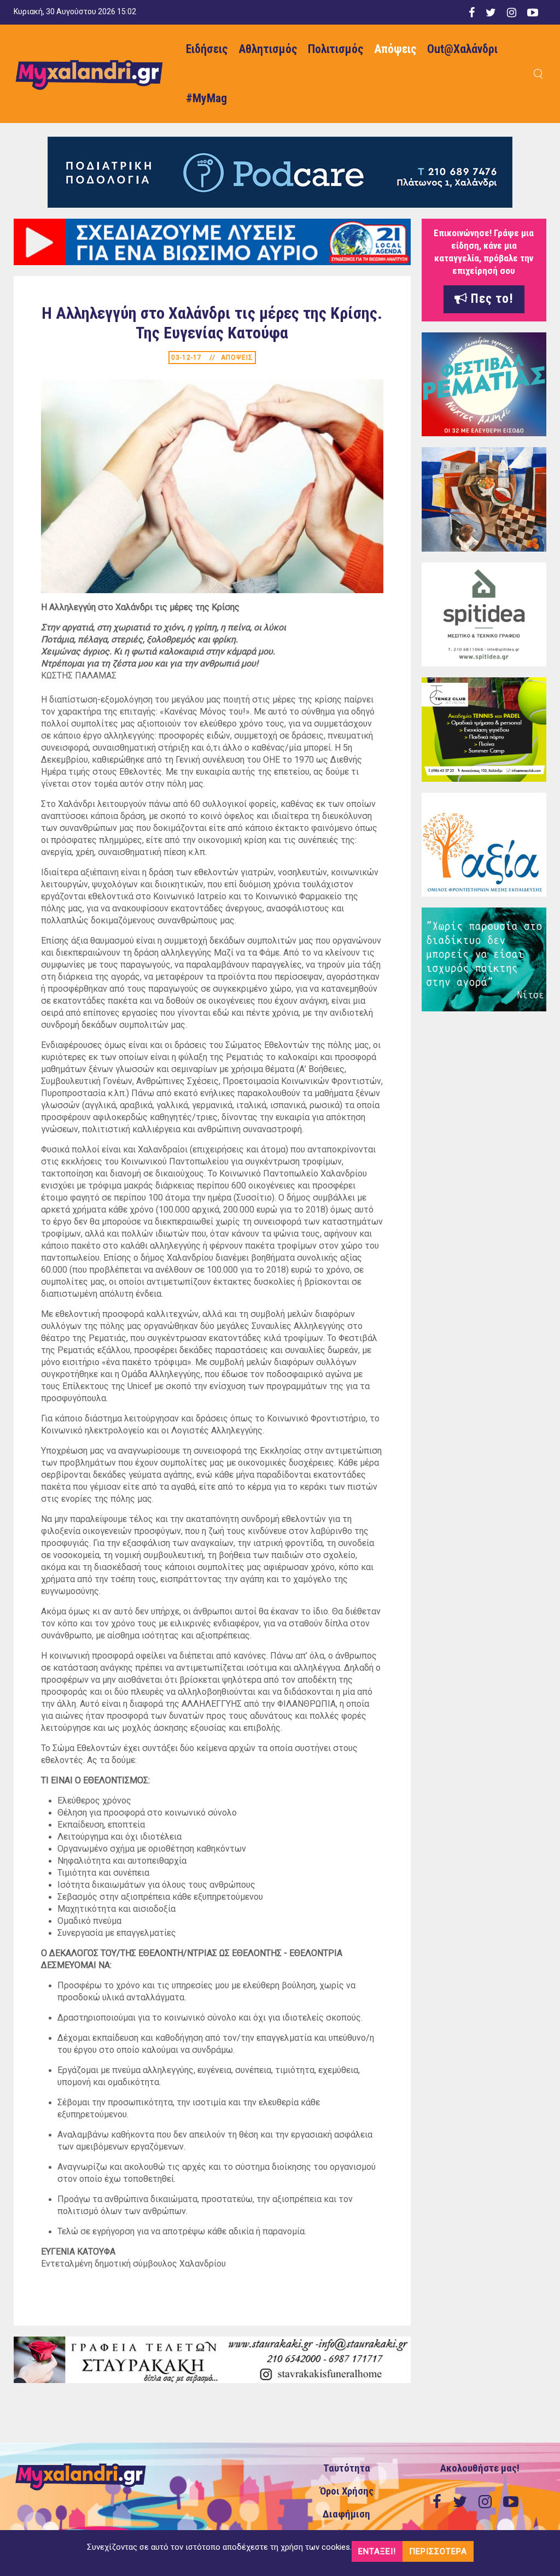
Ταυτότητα (347, 2468)
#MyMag (206, 98)
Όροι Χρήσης (347, 2491)
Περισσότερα (438, 2551)
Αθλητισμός (268, 49)
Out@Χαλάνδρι (462, 49)
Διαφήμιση (346, 2514)
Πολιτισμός (336, 49)
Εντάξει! (377, 2551)
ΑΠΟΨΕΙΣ (237, 358)
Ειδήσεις (207, 49)
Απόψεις (395, 49)
